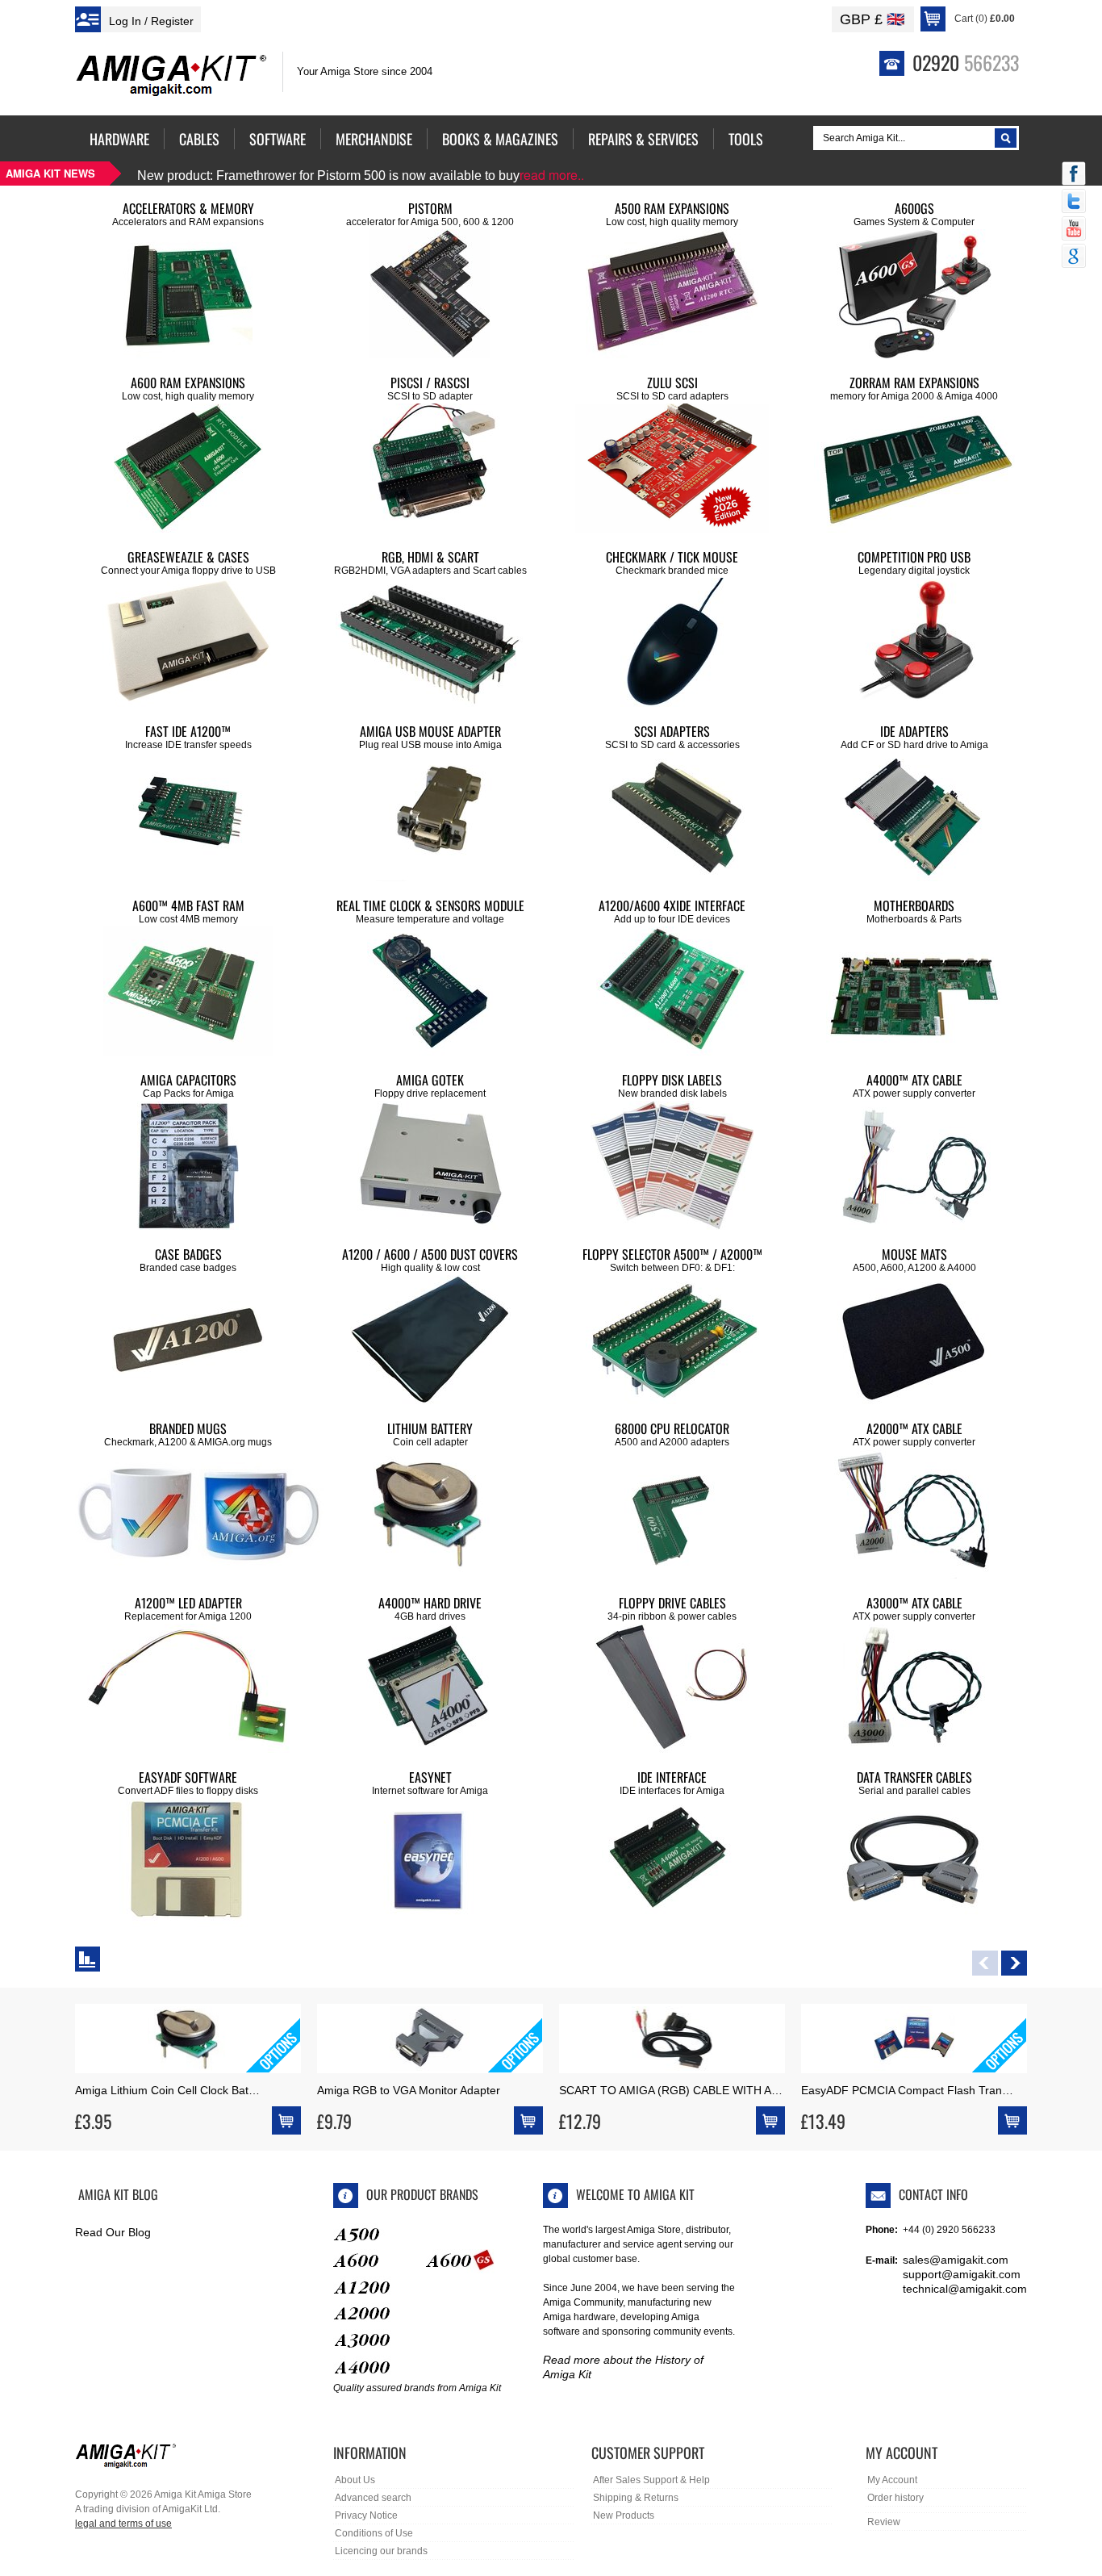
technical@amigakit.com (965, 2289)
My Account (892, 2480)
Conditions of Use (374, 2533)
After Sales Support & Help (651, 2480)
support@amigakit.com (962, 2274)
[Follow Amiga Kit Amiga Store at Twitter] (1074, 203)
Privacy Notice (366, 2515)
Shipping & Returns (636, 2498)
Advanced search (373, 2498)
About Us (355, 2480)
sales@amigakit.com (956, 2260)
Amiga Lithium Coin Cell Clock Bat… (167, 2090)
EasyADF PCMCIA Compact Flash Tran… (907, 2090)
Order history (895, 2498)
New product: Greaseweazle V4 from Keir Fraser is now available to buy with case (405, 176)
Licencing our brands (381, 2551)
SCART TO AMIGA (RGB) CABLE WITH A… (671, 2090)
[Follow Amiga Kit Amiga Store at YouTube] (1074, 230)
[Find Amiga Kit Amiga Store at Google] (1074, 257)
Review (884, 2522)
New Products (624, 2515)
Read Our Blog (113, 2232)
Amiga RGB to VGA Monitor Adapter (409, 2090)
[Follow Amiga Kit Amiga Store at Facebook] (1074, 175)
